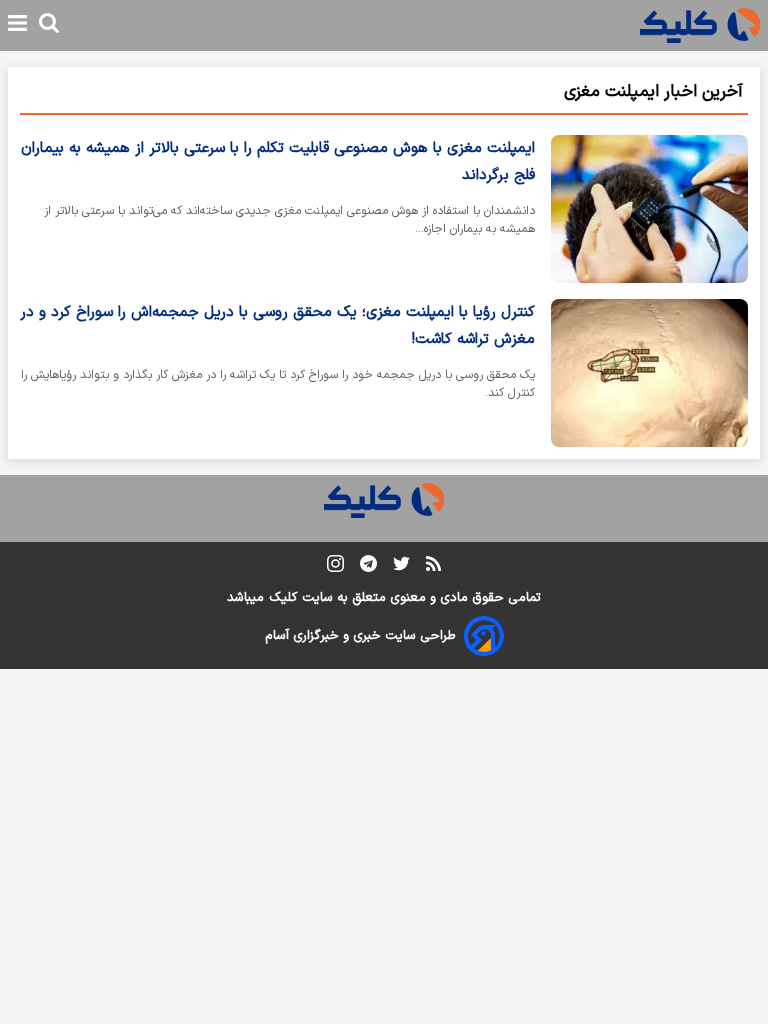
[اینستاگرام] (335, 567)
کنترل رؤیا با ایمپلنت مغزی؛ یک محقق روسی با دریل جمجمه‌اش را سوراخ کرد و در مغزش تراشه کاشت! (277, 326)
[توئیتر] (401, 567)
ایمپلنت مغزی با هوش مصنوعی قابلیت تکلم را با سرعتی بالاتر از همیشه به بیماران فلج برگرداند (278, 162)
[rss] (433, 567)
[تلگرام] (368, 567)
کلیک (283, 598)
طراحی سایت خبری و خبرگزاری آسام (360, 636)
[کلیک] (700, 25)
